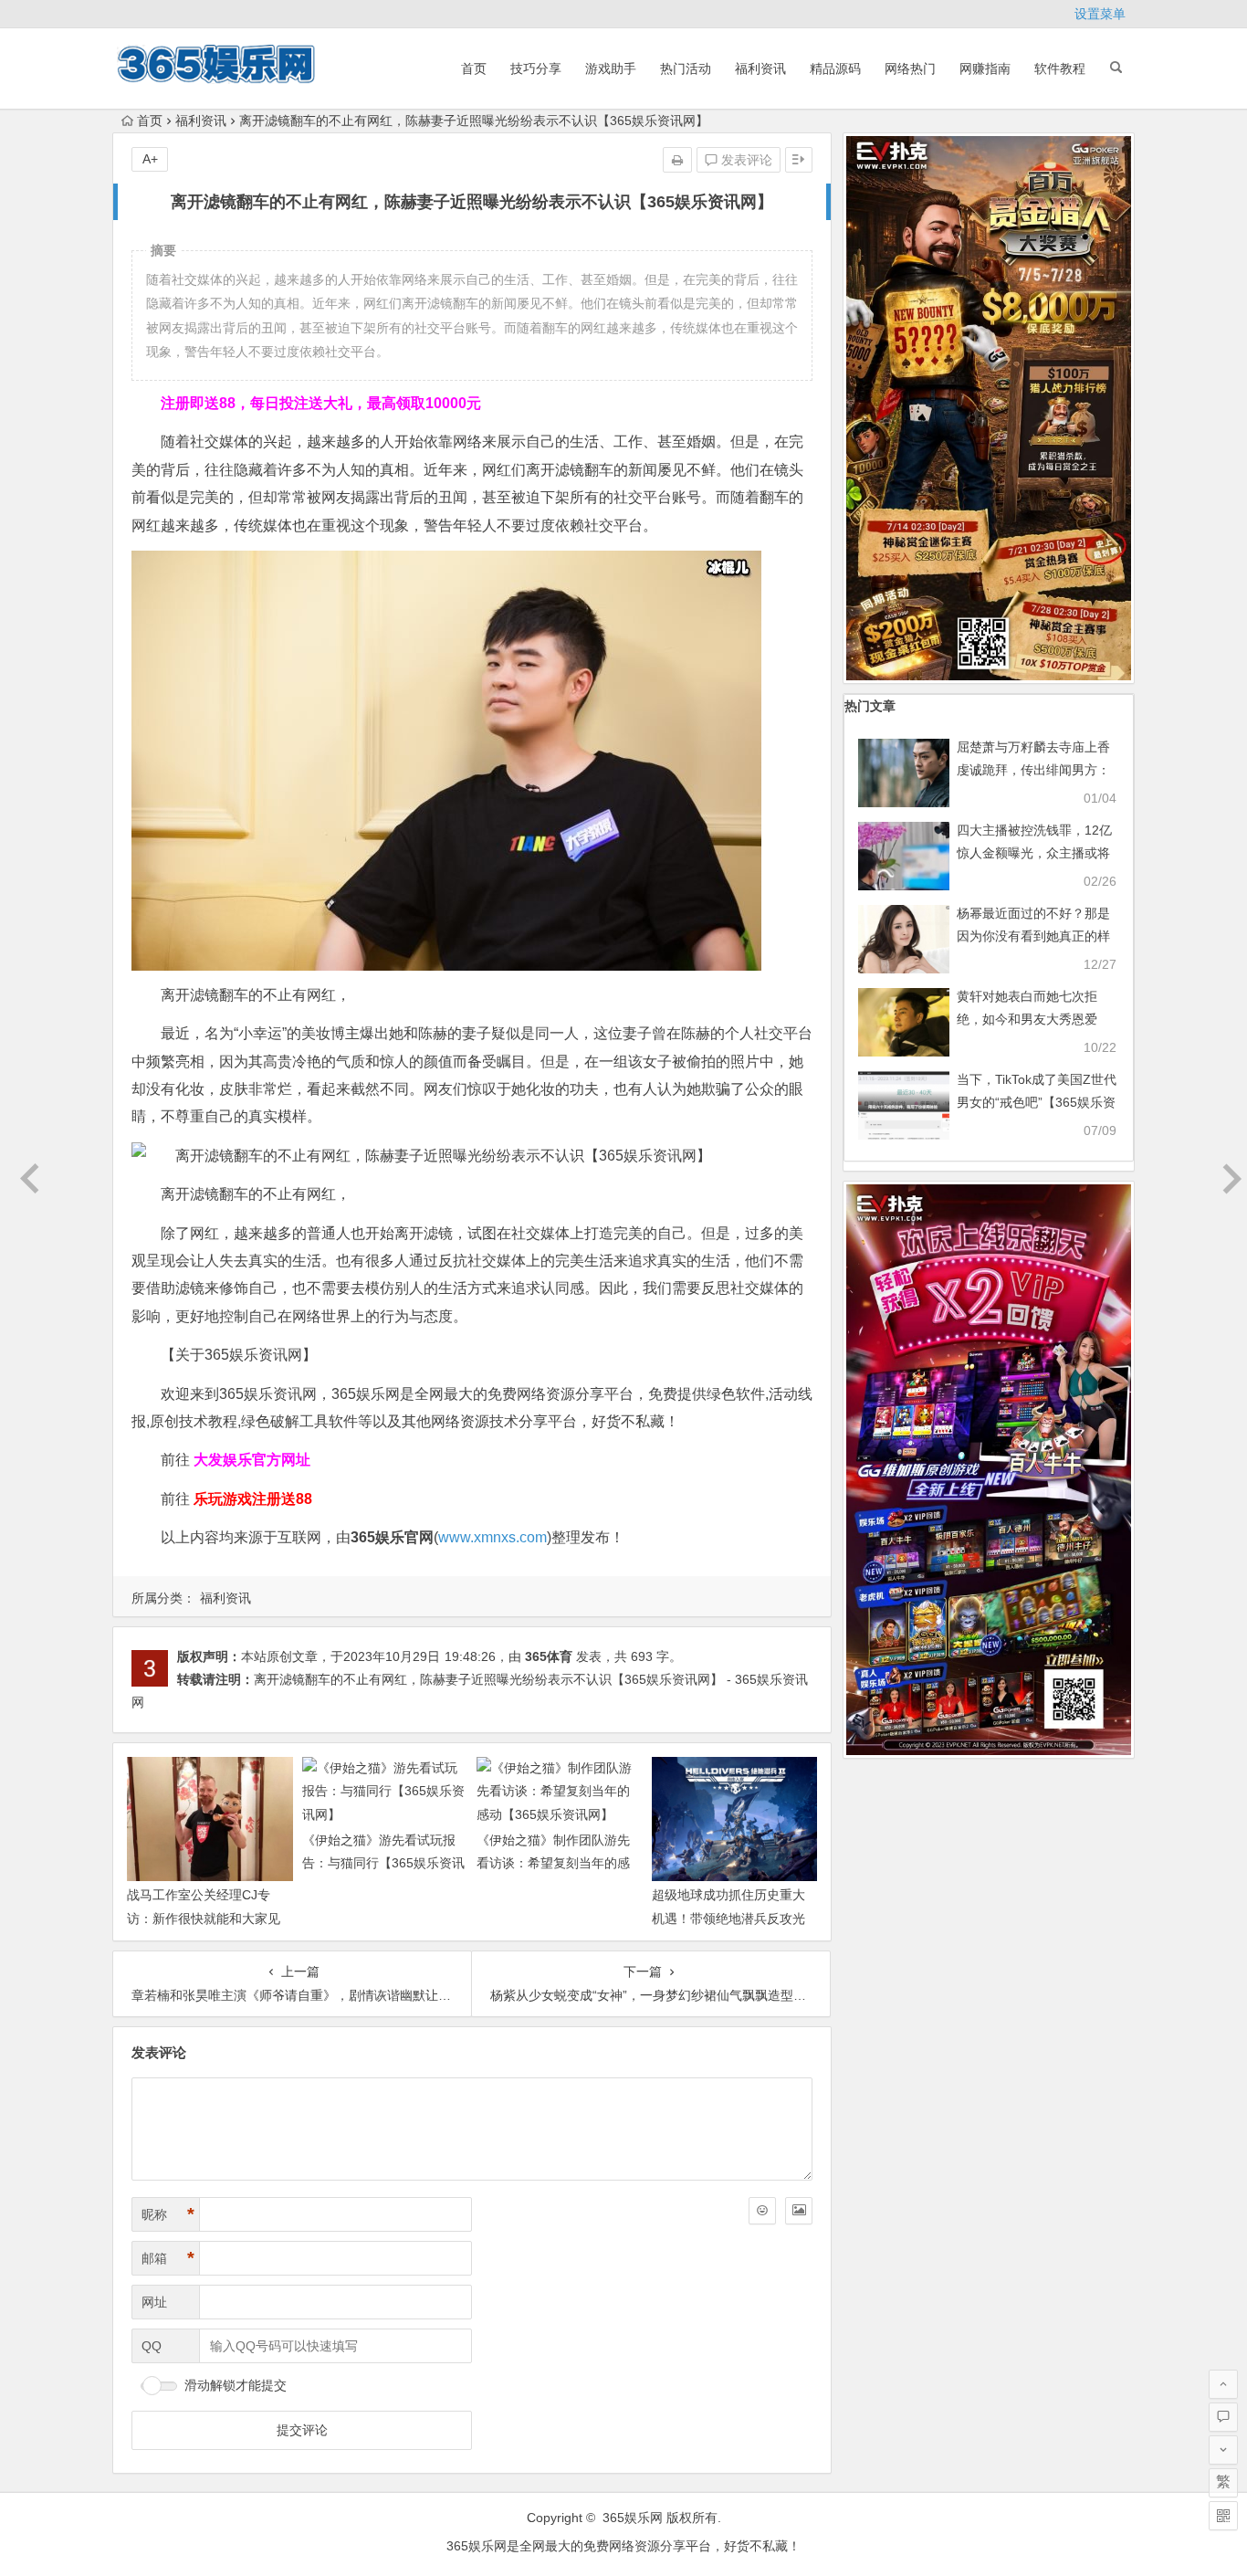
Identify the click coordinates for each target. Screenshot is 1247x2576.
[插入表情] (762, 2211)
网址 (154, 2302)
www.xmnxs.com (493, 1537)
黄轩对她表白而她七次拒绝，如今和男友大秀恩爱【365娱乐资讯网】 (1027, 1019)
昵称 (168, 2214)
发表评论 (745, 160)
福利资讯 (760, 68)
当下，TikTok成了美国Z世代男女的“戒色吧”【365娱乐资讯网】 (1037, 1102)
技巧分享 (536, 68)
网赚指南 (985, 68)
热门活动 (686, 68)
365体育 (549, 1656)
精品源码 (835, 68)
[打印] (677, 160)
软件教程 (1060, 68)
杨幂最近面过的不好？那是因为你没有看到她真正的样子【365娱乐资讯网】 (1033, 936)
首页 (474, 68)
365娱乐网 (633, 2518)
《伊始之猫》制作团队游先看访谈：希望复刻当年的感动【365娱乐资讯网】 (553, 1863)
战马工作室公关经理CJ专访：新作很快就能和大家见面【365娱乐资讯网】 (204, 1918)
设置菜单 (1100, 14)
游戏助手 (611, 68)
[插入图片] (799, 2211)
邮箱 (168, 2258)
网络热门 (910, 68)
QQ (152, 2346)
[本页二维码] (1223, 2516)
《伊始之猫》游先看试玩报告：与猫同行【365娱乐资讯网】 (383, 1863)
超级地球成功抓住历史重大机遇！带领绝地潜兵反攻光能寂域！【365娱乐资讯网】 (733, 1918)
